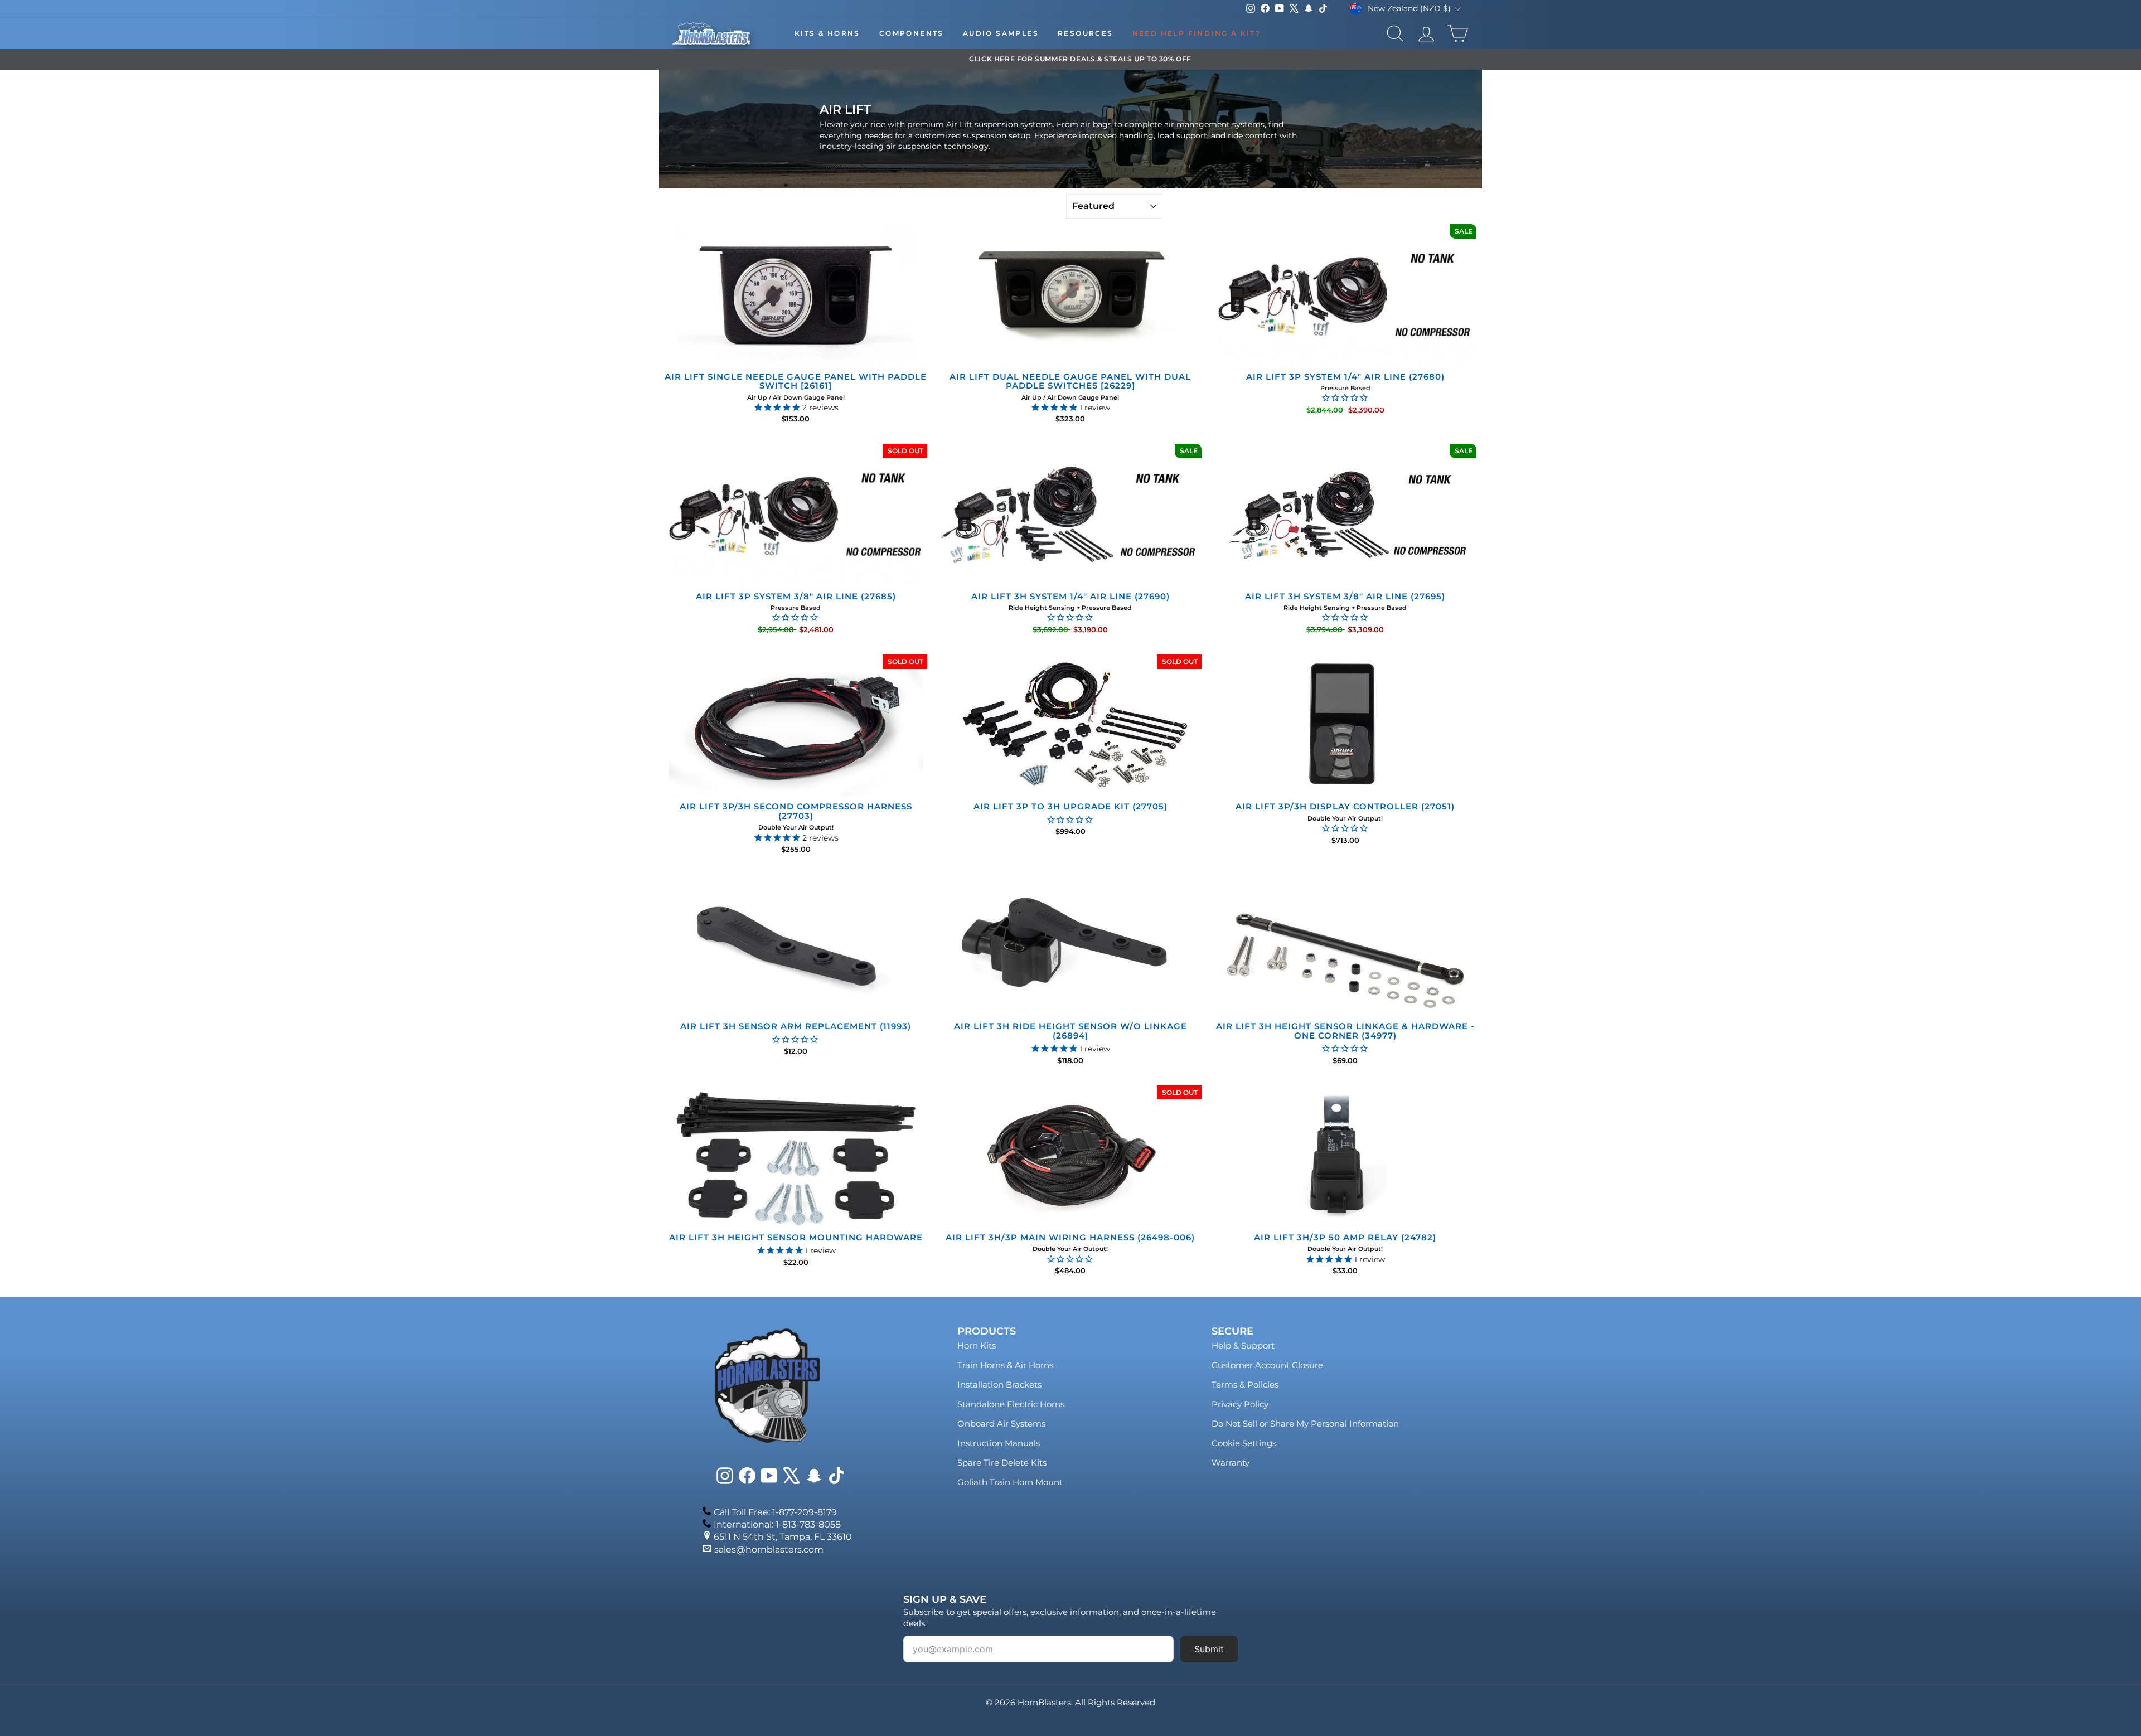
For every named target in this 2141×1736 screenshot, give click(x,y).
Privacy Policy (1240, 1404)
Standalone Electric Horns (1011, 1404)
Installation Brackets (999, 1385)
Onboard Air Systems (1001, 1424)
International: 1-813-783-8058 (777, 1524)
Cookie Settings (1244, 1443)
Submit (1209, 1649)
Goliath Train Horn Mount (1010, 1482)
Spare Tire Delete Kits (1002, 1463)
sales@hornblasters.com (769, 1550)
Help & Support (1243, 1345)
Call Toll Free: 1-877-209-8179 (775, 1512)
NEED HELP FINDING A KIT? (1197, 33)
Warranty (1231, 1463)
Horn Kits (977, 1345)
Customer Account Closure (1267, 1365)
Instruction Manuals (999, 1443)
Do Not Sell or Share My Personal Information (1305, 1424)
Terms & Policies (1245, 1385)
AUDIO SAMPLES (1001, 33)
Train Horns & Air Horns (1005, 1365)
